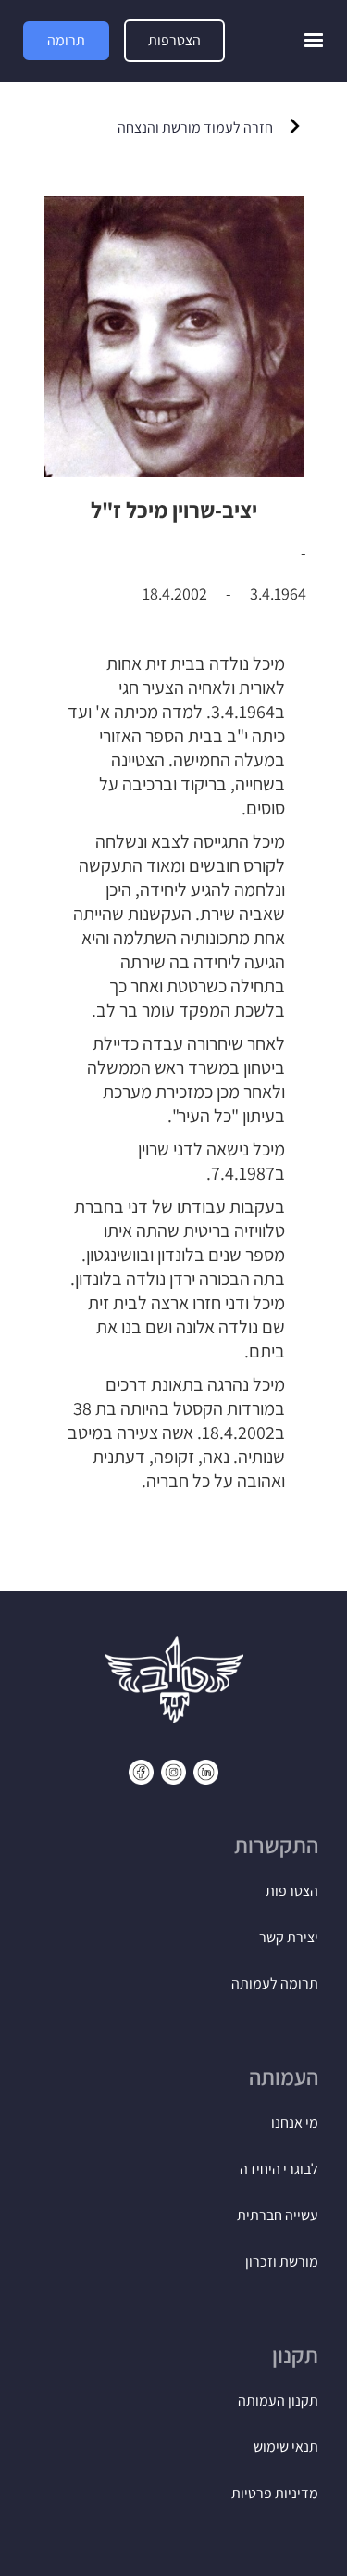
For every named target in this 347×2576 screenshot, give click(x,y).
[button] (314, 41)
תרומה (66, 40)
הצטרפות (174, 40)
